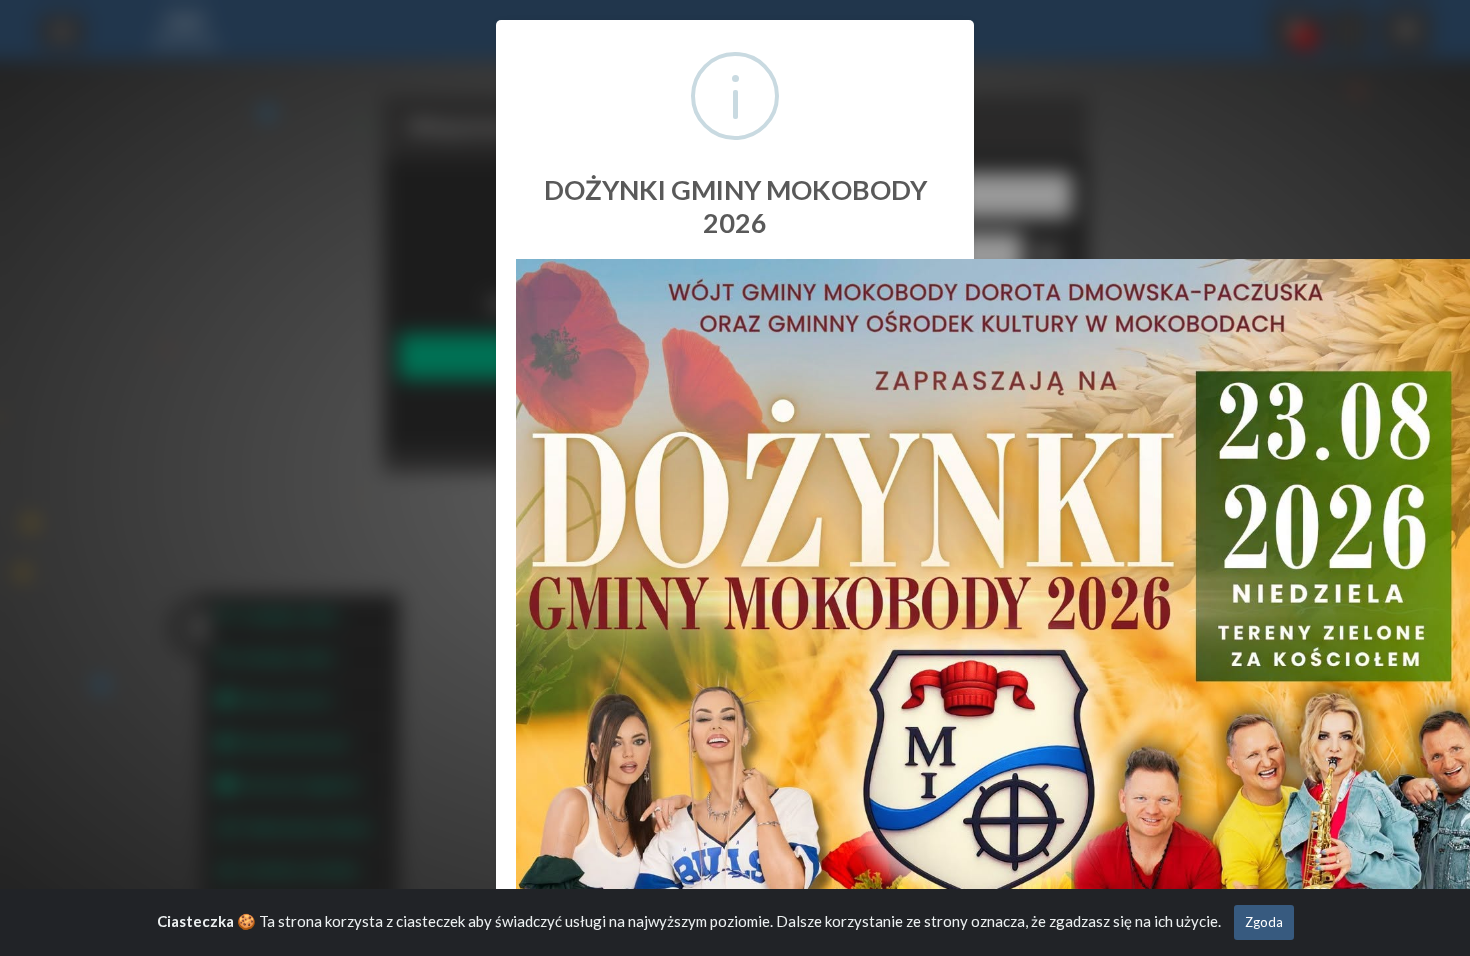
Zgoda (1264, 922)
